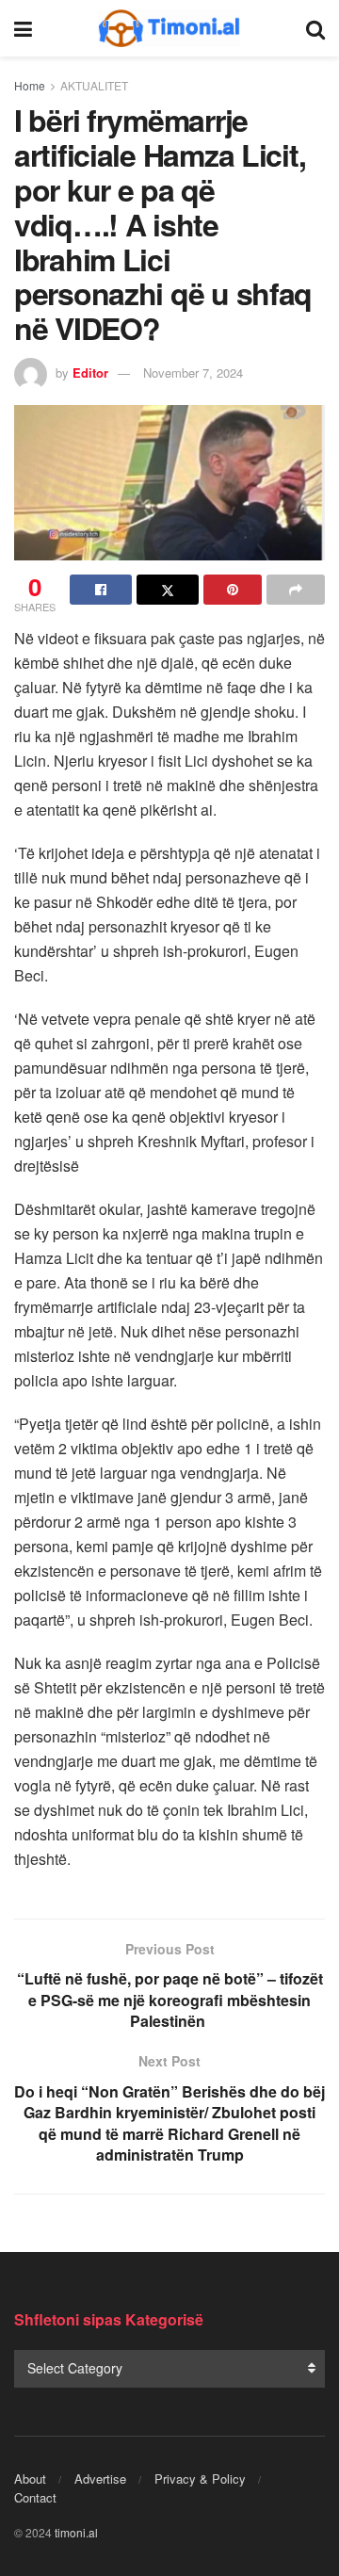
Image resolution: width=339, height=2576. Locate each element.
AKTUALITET (94, 85)
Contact (35, 2497)
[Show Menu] (23, 28)
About (30, 2479)
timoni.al (76, 2532)
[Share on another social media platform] (296, 590)
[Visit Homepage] (169, 28)
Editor (90, 373)
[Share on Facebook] (101, 590)
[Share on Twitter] (168, 590)
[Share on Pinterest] (233, 590)
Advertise (100, 2479)
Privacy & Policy (200, 2479)
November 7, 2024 (193, 373)
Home (30, 85)
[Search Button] (315, 28)
